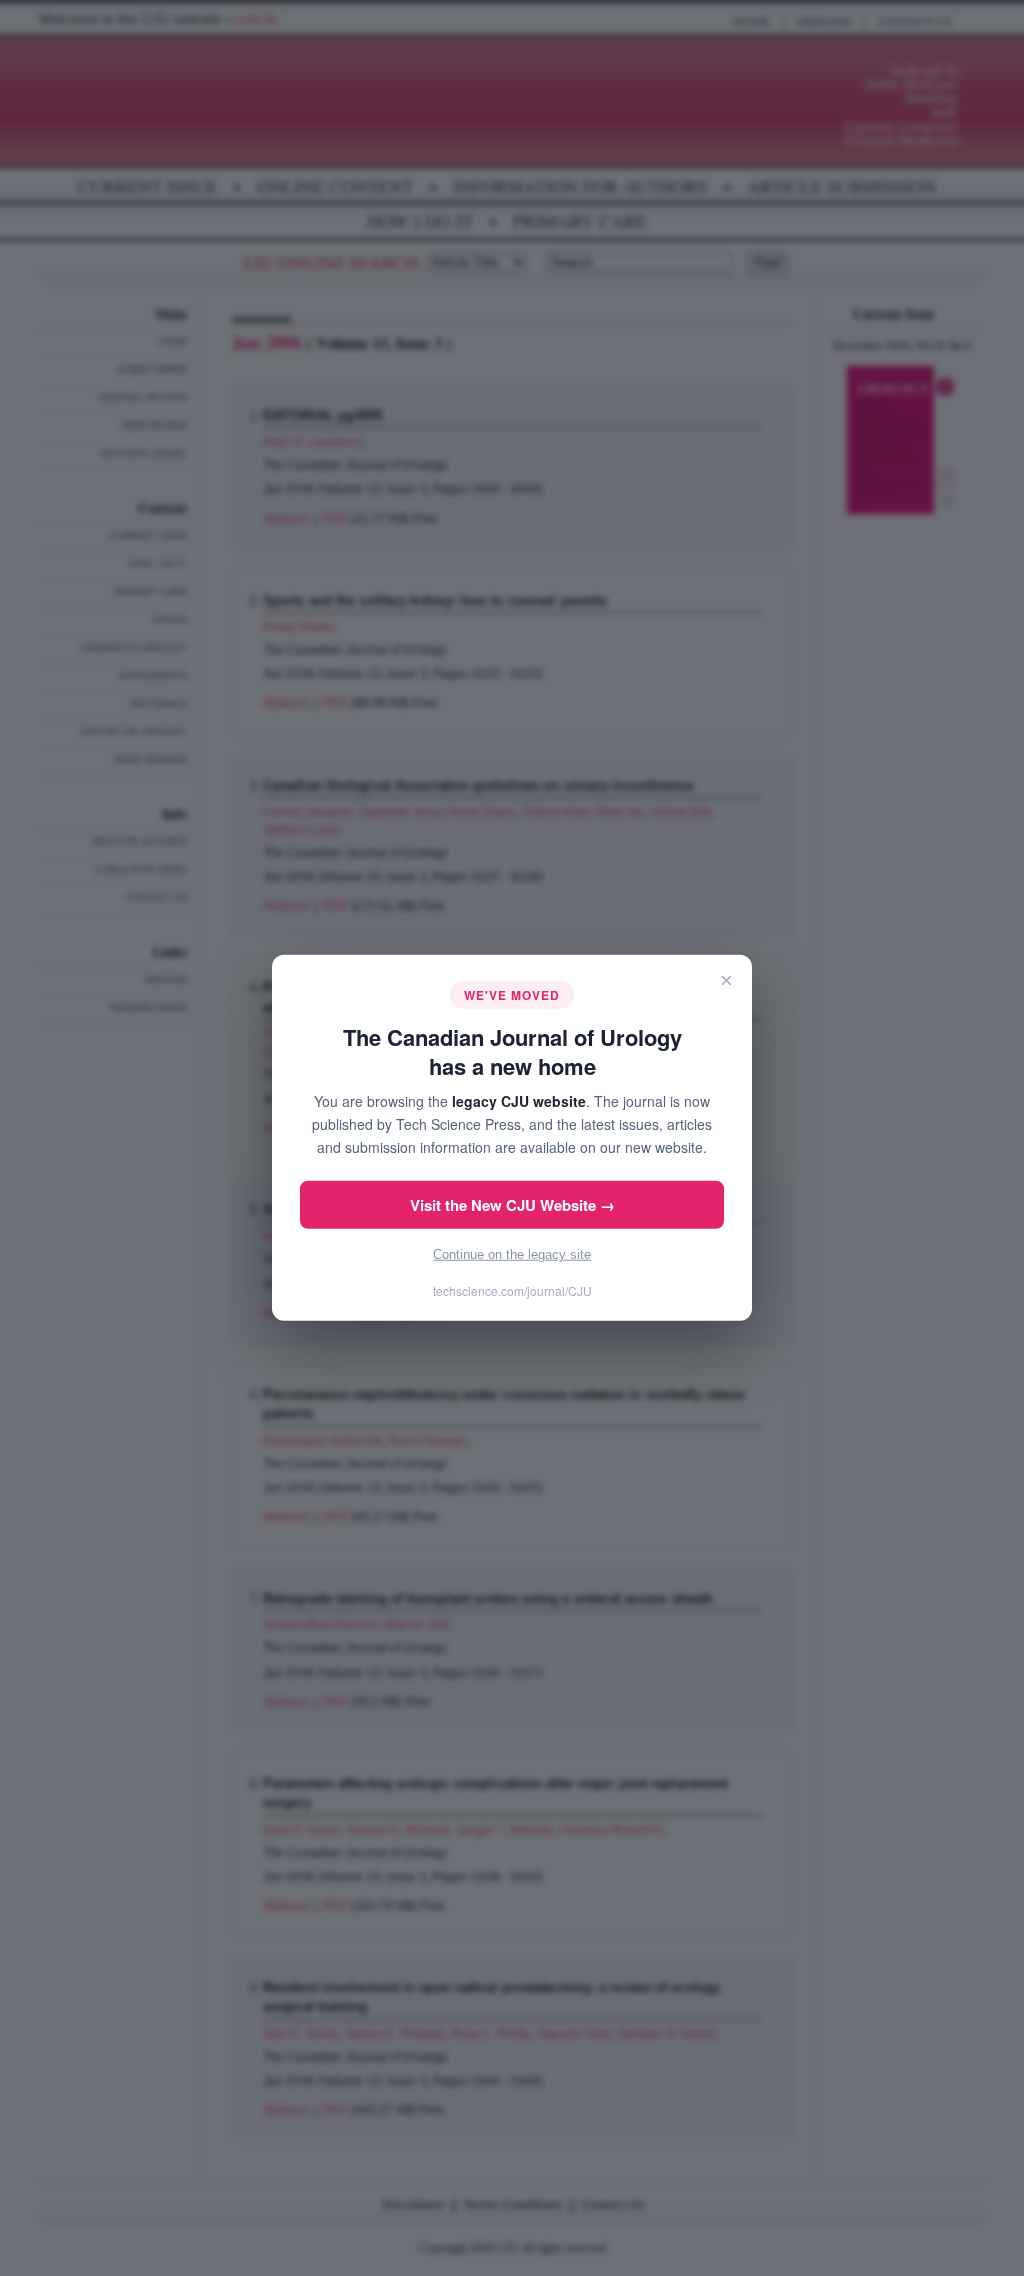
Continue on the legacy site (512, 1254)
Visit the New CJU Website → (512, 1205)
